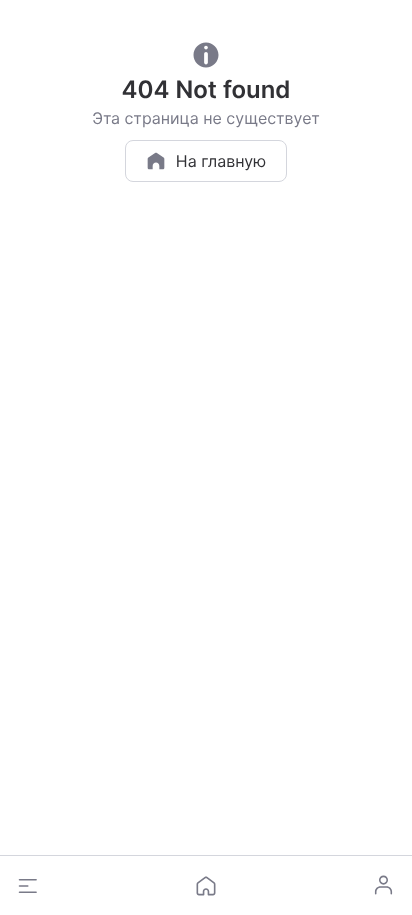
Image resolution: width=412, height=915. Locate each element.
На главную (221, 161)
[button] (28, 886)
